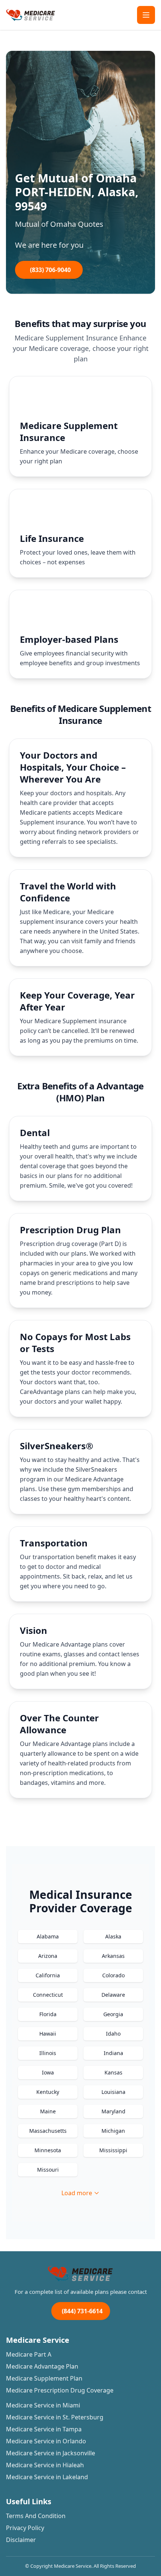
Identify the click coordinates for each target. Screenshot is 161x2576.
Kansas (113, 2072)
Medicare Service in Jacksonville (51, 2453)
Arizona (48, 1956)
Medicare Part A (29, 2354)
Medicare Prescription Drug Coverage (60, 2390)
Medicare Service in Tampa (44, 2429)
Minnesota (48, 2150)
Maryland (113, 2111)
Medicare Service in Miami (43, 2405)
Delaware (113, 1995)
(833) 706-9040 (50, 270)
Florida (48, 2014)
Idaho (113, 2034)
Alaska (113, 1936)
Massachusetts (48, 2131)
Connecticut (48, 1995)
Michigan (113, 2131)
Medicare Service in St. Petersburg (55, 2417)
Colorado (113, 1975)
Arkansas (113, 1956)
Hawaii (48, 2034)
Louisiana (113, 2092)
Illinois (48, 2053)
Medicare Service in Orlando (46, 2441)
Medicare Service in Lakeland (47, 2477)
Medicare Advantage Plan (42, 2366)
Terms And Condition (36, 2516)
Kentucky (48, 2092)
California (48, 1975)
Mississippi (113, 2150)
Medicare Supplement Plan (44, 2378)
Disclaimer (21, 2540)
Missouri (48, 2170)
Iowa (48, 2072)
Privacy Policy (25, 2528)
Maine (48, 2111)
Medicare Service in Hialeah (45, 2465)
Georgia (113, 2014)
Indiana (113, 2053)
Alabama (48, 1936)
